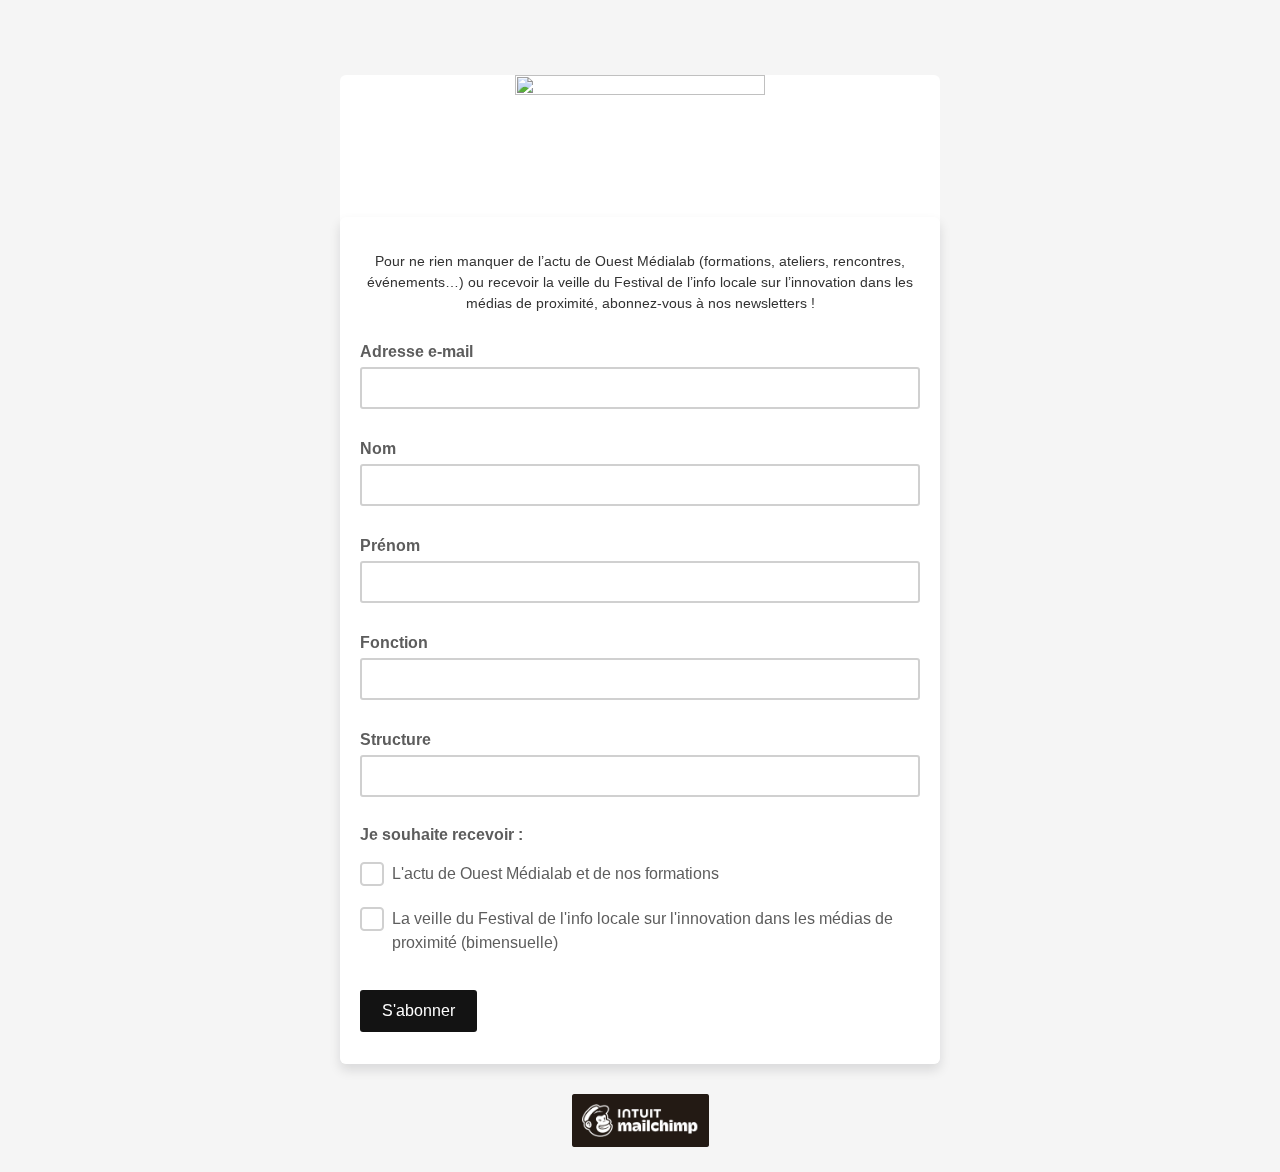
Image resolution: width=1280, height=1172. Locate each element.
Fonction (400, 641)
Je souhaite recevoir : (441, 834)
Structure (401, 738)
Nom (384, 447)
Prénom (396, 544)
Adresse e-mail (422, 350)
